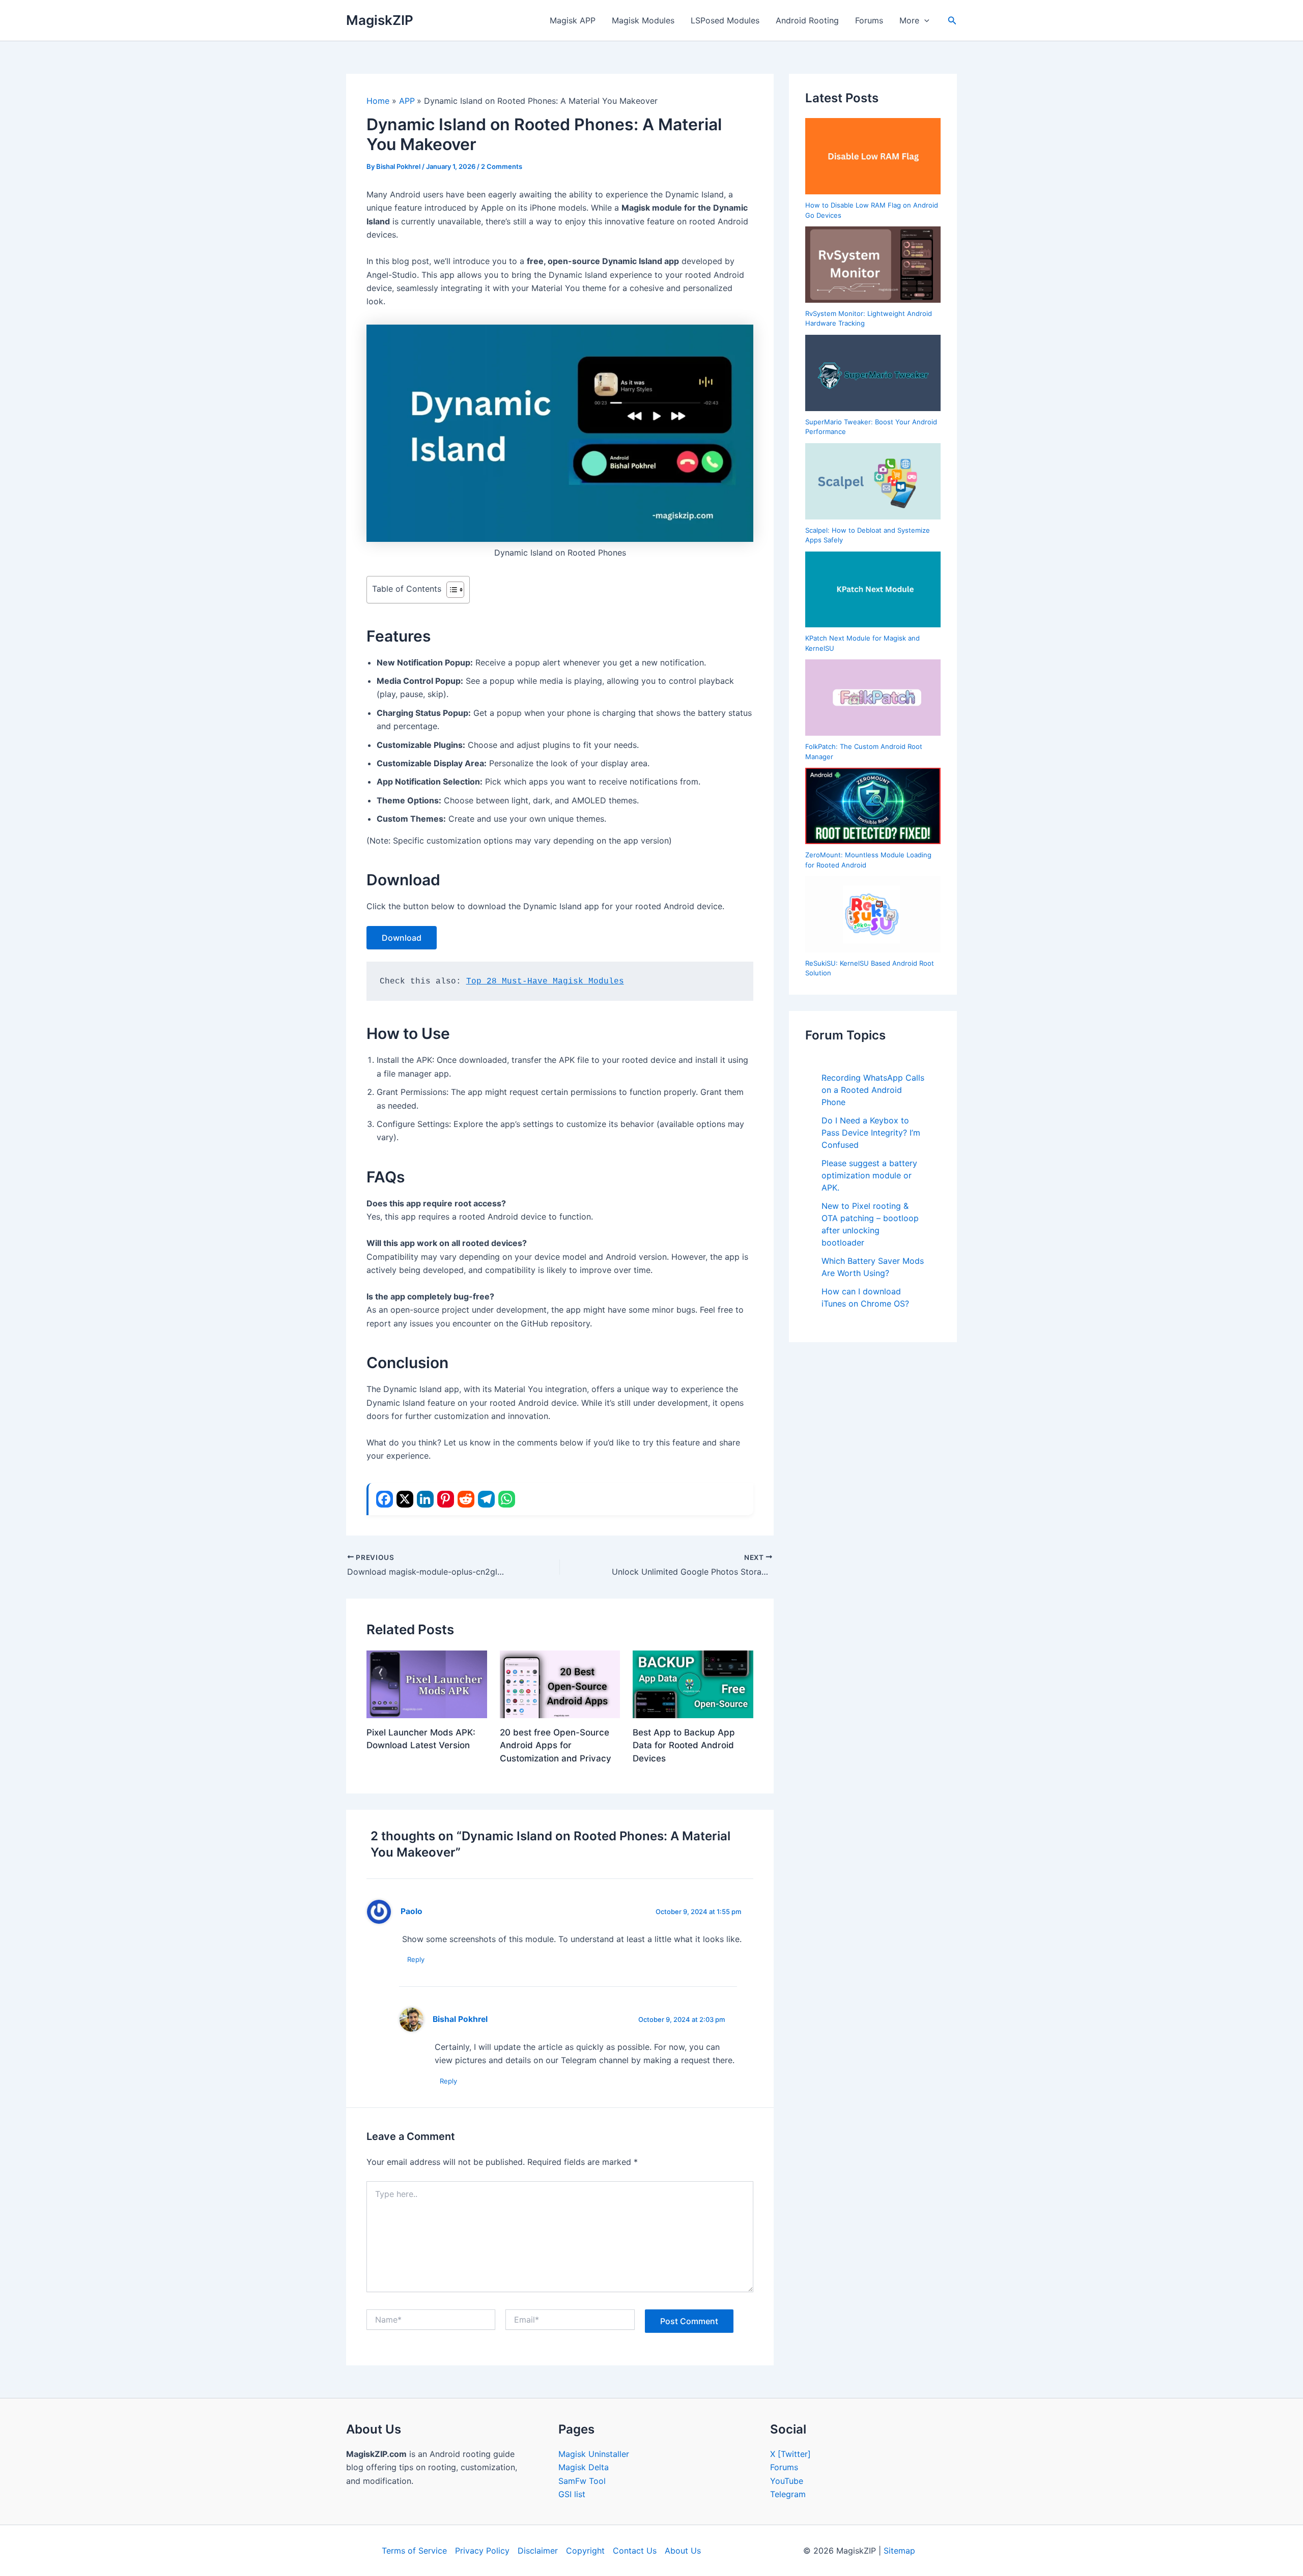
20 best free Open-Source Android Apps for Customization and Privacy (556, 1745)
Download (402, 938)
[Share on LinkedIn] (425, 1499)
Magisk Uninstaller (594, 2454)
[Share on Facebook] (385, 1499)
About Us (683, 2551)
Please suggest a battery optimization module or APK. (869, 1175)
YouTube (787, 2481)
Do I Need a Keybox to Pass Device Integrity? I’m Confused (871, 1133)
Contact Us (635, 2551)
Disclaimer (538, 2551)
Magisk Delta (584, 2467)
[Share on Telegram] (486, 1499)
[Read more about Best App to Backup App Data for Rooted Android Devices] (693, 1684)
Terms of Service (414, 2551)
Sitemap (899, 2551)
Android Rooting (807, 20)
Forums (869, 20)
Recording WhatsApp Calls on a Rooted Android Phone (873, 1090)
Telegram (788, 2494)
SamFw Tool (582, 2481)
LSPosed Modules (725, 20)
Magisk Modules (643, 20)
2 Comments (502, 166)
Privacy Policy (482, 2551)
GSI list (572, 2494)
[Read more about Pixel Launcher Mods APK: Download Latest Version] (427, 1684)
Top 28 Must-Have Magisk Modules (545, 981)
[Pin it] (446, 1499)
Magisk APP (573, 20)
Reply (416, 1959)
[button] (924, 20)
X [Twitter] (790, 2454)
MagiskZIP (380, 20)
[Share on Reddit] (466, 1499)
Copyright (585, 2551)
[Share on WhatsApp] (507, 1499)
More (909, 20)
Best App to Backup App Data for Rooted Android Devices (684, 1745)
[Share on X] (405, 1499)
